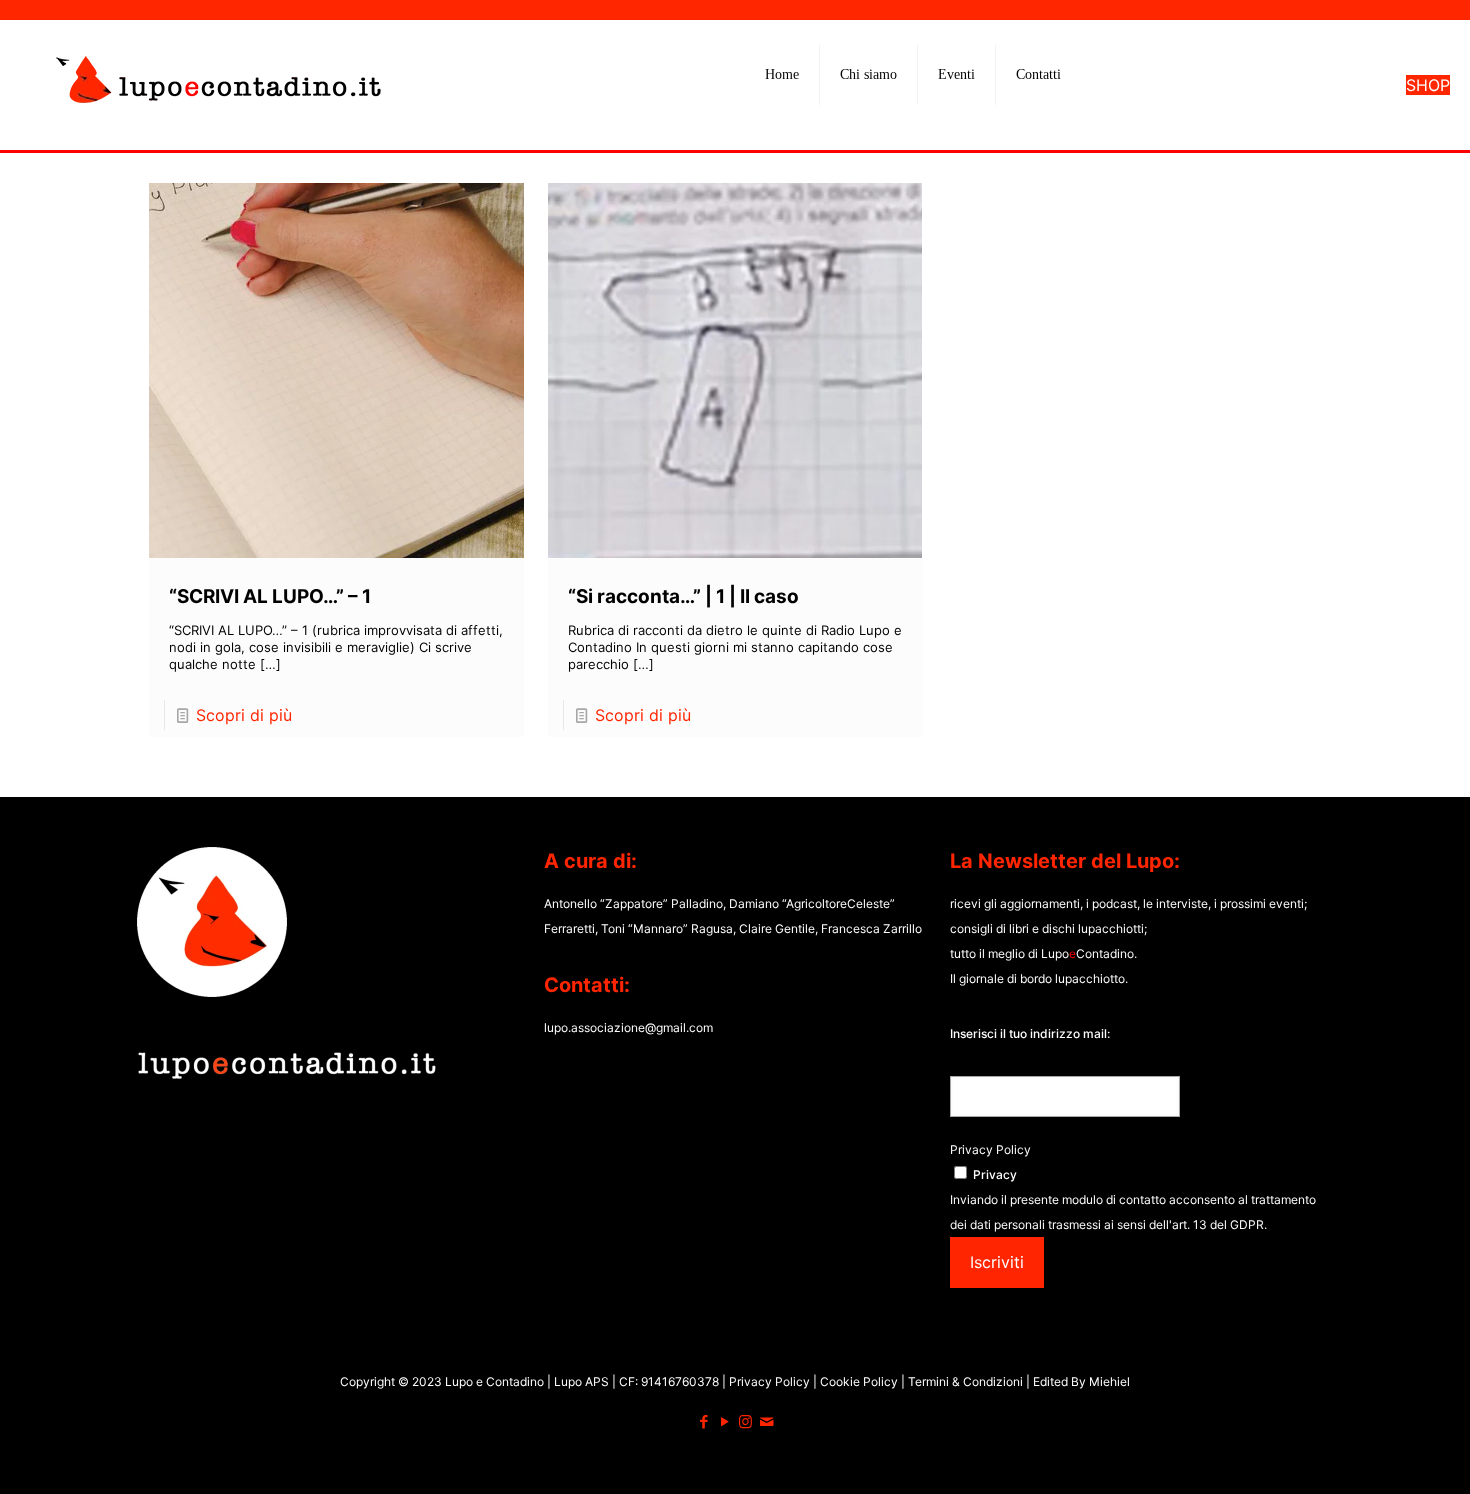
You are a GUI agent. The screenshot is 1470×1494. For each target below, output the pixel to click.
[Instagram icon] (745, 1421)
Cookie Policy (860, 1381)
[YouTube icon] (724, 1421)
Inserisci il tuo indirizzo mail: (1030, 1033)
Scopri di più (244, 715)
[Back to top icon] (1374, 1453)
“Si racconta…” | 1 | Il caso (683, 596)
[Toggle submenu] (869, 125)
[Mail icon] (766, 1421)
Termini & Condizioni (965, 1381)
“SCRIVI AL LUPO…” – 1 (270, 596)
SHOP (1428, 85)
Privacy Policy (990, 1149)
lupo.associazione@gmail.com (628, 1027)
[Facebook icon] (703, 1421)
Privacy (995, 1174)
